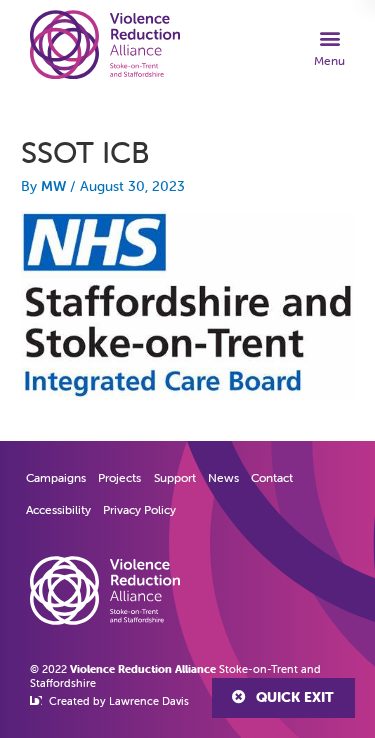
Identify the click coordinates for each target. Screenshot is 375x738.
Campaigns (56, 477)
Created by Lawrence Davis (119, 701)
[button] (329, 47)
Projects (119, 477)
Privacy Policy (139, 509)
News (223, 477)
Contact (272, 477)
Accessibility (58, 509)
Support (175, 477)
